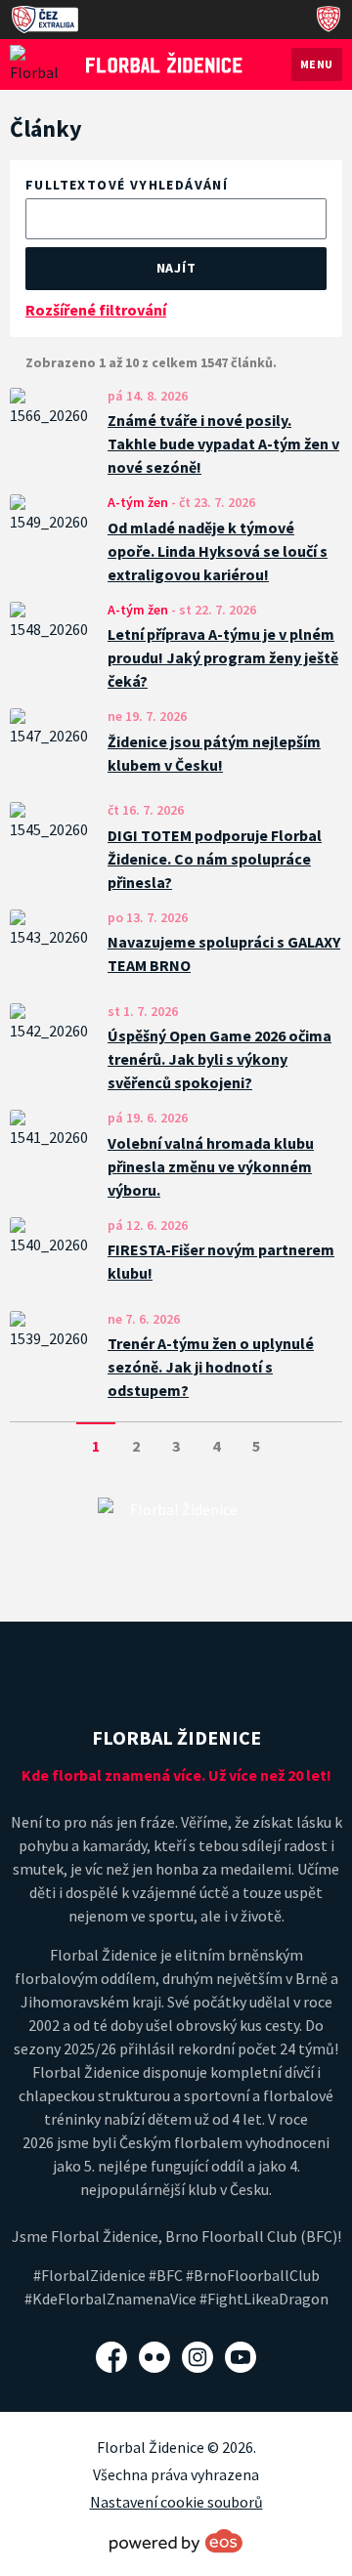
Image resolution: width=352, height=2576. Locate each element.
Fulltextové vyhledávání (127, 185)
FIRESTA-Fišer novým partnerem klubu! (221, 1261)
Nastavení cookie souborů (176, 2502)
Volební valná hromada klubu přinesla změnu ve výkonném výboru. (211, 1166)
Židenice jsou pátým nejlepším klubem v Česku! (214, 753)
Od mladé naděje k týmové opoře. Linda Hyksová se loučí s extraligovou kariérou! (218, 551)
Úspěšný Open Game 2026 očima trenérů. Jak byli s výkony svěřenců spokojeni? (220, 1059)
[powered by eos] (176, 2541)
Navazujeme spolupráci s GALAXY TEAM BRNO (224, 953)
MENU (317, 64)
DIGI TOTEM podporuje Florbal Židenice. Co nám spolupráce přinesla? (215, 859)
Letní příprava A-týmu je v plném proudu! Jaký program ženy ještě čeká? (223, 657)
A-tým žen (138, 502)
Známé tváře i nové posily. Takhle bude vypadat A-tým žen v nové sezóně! (223, 443)
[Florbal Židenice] (164, 63)
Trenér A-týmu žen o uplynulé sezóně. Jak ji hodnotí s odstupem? (211, 1367)
